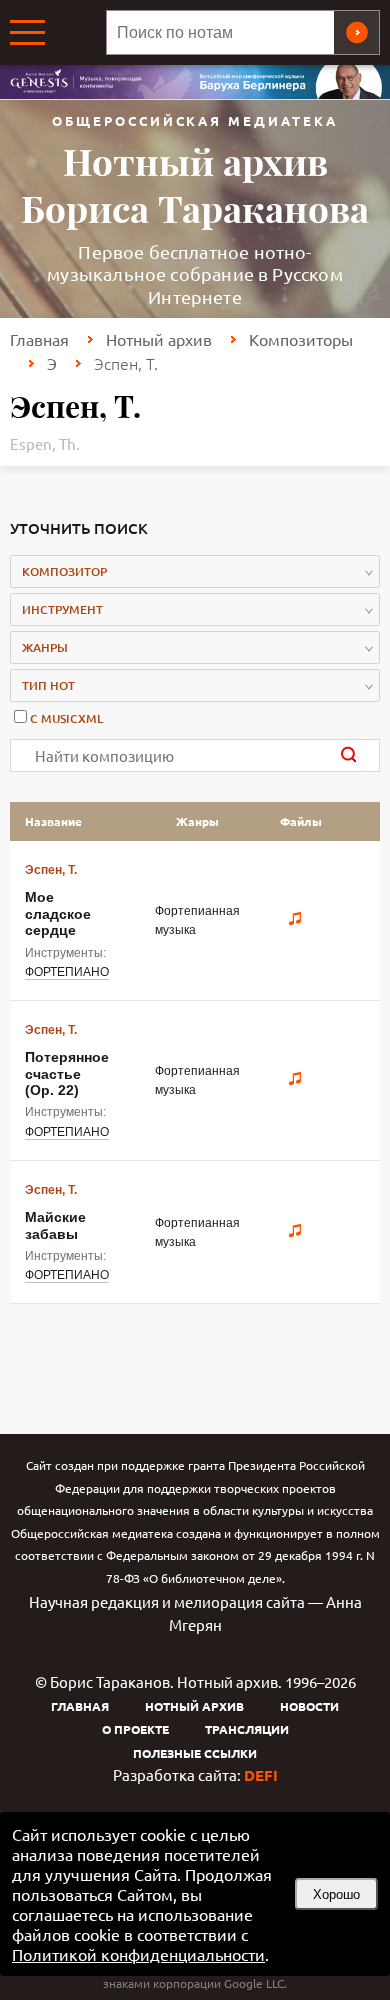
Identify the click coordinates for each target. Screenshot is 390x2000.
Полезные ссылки (195, 1753)
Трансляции (247, 1729)
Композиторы (301, 339)
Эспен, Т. (51, 870)
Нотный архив (159, 339)
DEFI (261, 1775)
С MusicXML (66, 718)
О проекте (135, 1729)
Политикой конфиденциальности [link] (138, 1954)
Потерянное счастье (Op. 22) (67, 1073)
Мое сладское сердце (58, 913)
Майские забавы (55, 1225)
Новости (309, 1706)
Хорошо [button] (336, 1894)
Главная (39, 339)
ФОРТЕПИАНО (67, 972)
